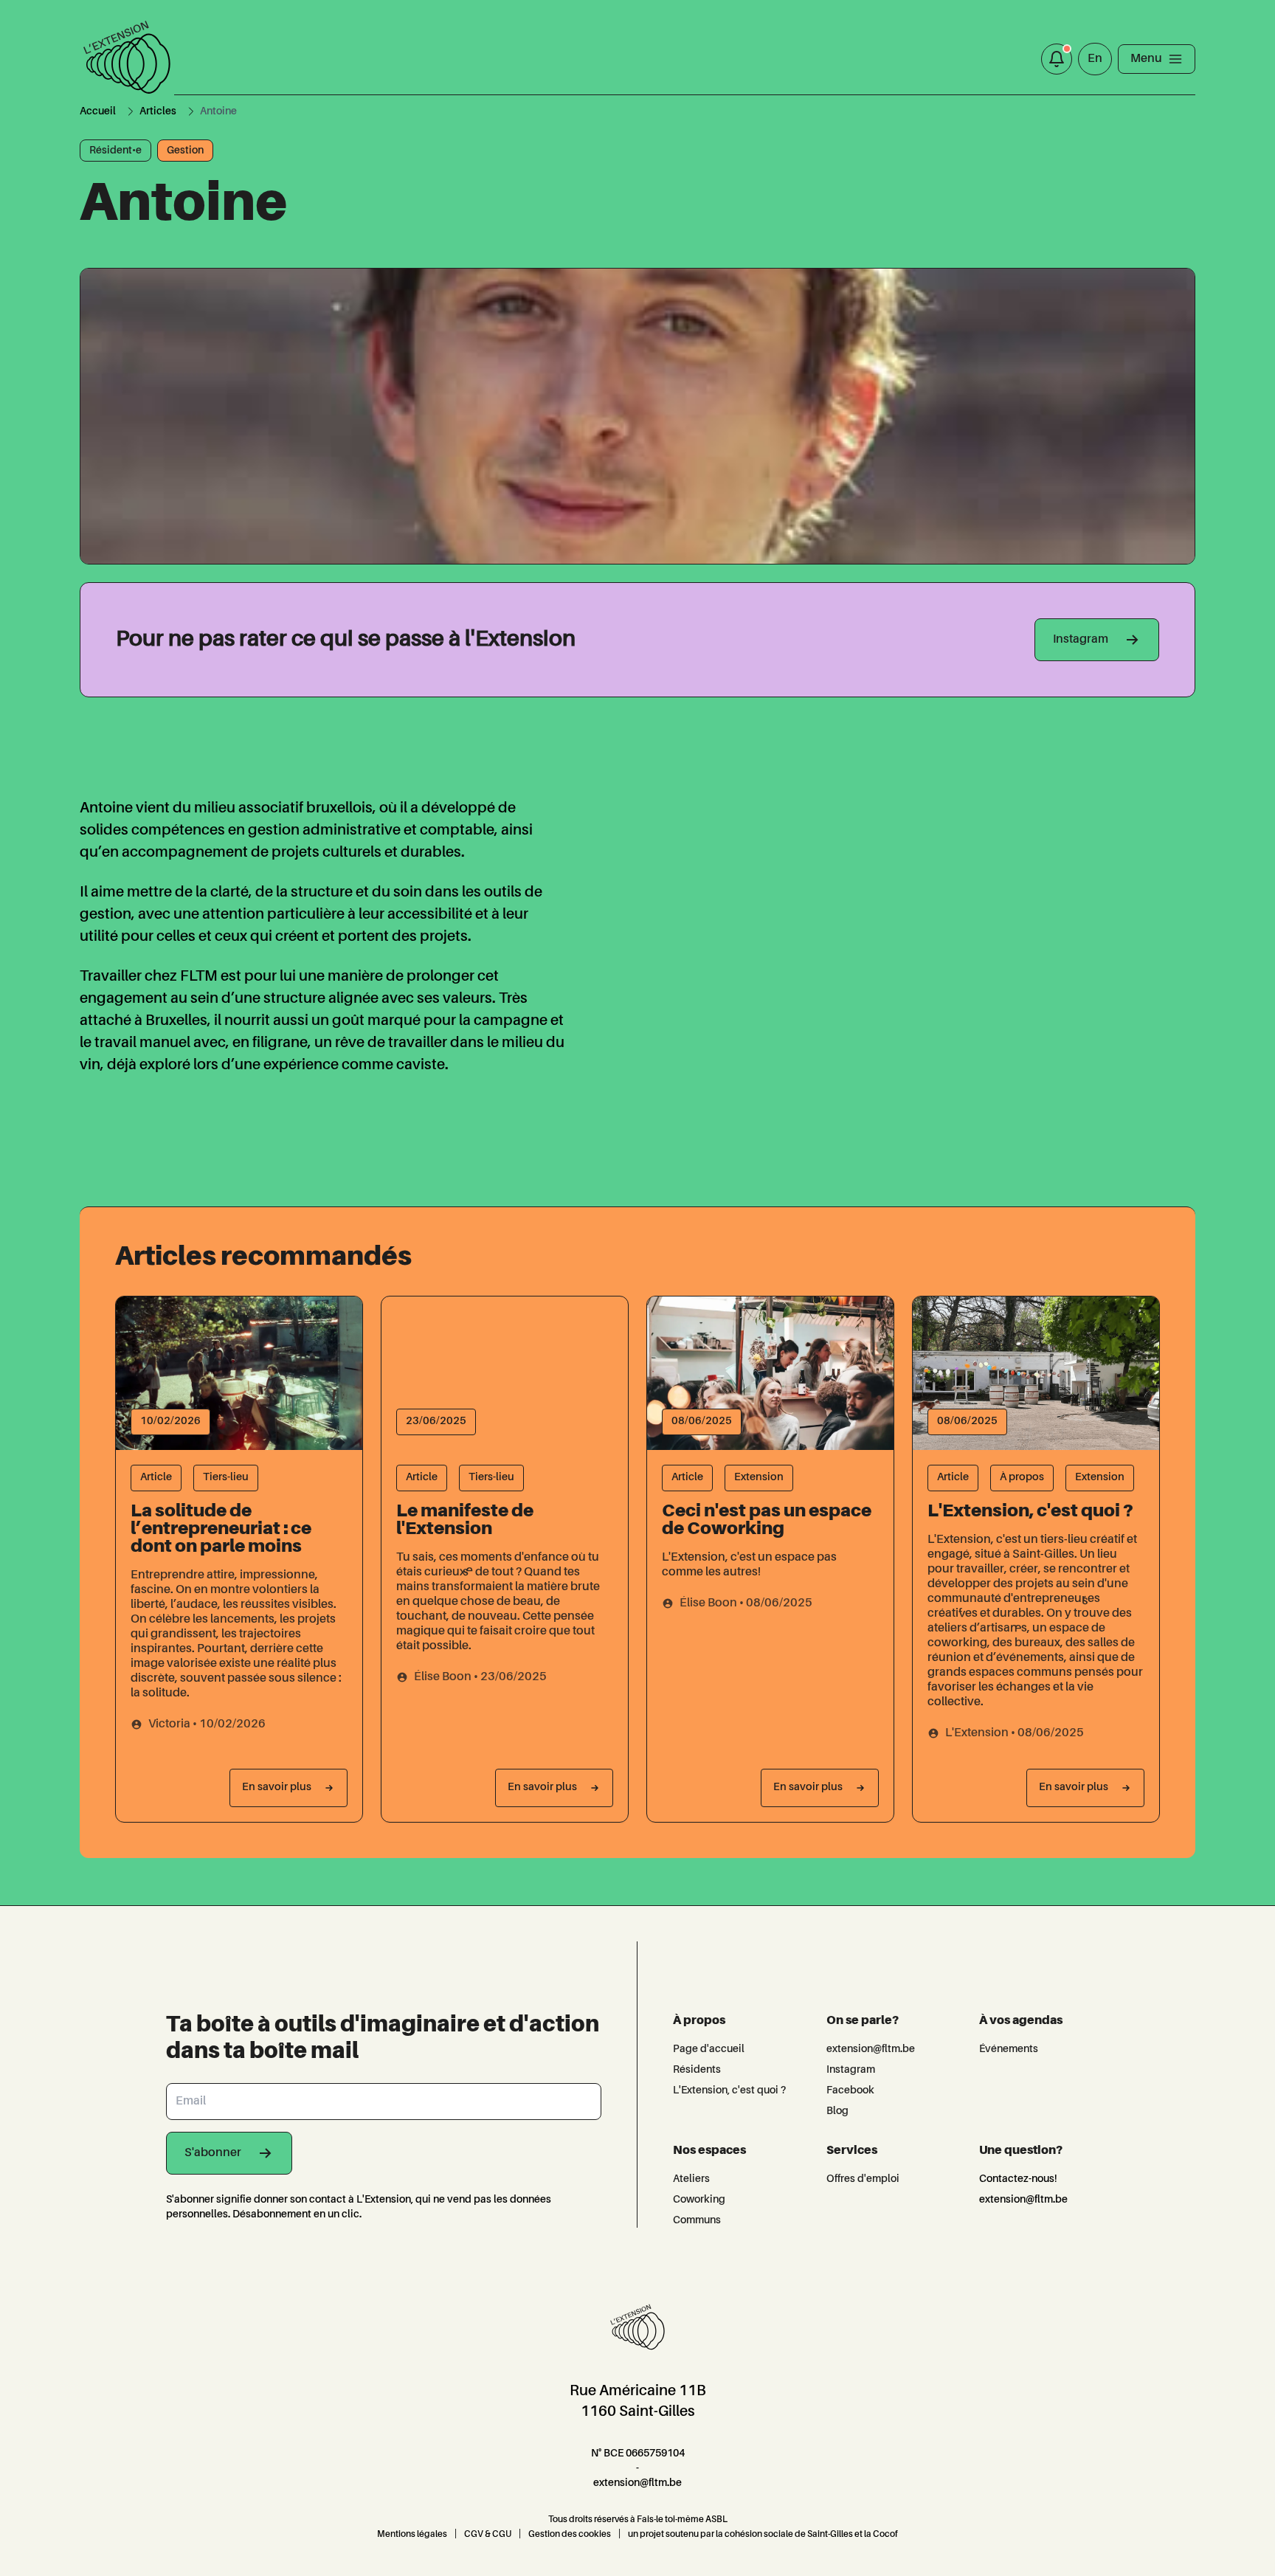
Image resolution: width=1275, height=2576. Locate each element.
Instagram (851, 2070)
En (1095, 59)
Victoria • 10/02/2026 (207, 1724)
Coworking (699, 2200)
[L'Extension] (127, 59)
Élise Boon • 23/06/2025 (480, 1677)
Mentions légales (412, 2535)
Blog (837, 2111)
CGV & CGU (488, 2535)
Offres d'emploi (863, 2179)
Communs (697, 2220)
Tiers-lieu (226, 1477)
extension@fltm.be (871, 2049)
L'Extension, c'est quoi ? (1030, 1512)
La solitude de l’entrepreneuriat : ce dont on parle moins (221, 1530)
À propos (1022, 1477)
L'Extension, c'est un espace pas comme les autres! (749, 1565)
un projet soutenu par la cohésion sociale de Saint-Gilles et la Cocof (763, 2535)
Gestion (185, 151)
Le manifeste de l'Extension (465, 1521)
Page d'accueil (709, 2049)
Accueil (98, 111)
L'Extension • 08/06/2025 (1015, 1733)
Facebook (850, 2090)
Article (156, 1477)
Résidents (697, 2070)
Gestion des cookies (570, 2535)
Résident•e (115, 151)
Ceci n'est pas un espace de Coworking (767, 1521)
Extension (759, 1477)
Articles (158, 111)
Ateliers (691, 2179)
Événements (1009, 2049)
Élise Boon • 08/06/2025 (746, 1603)
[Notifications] (1057, 59)
